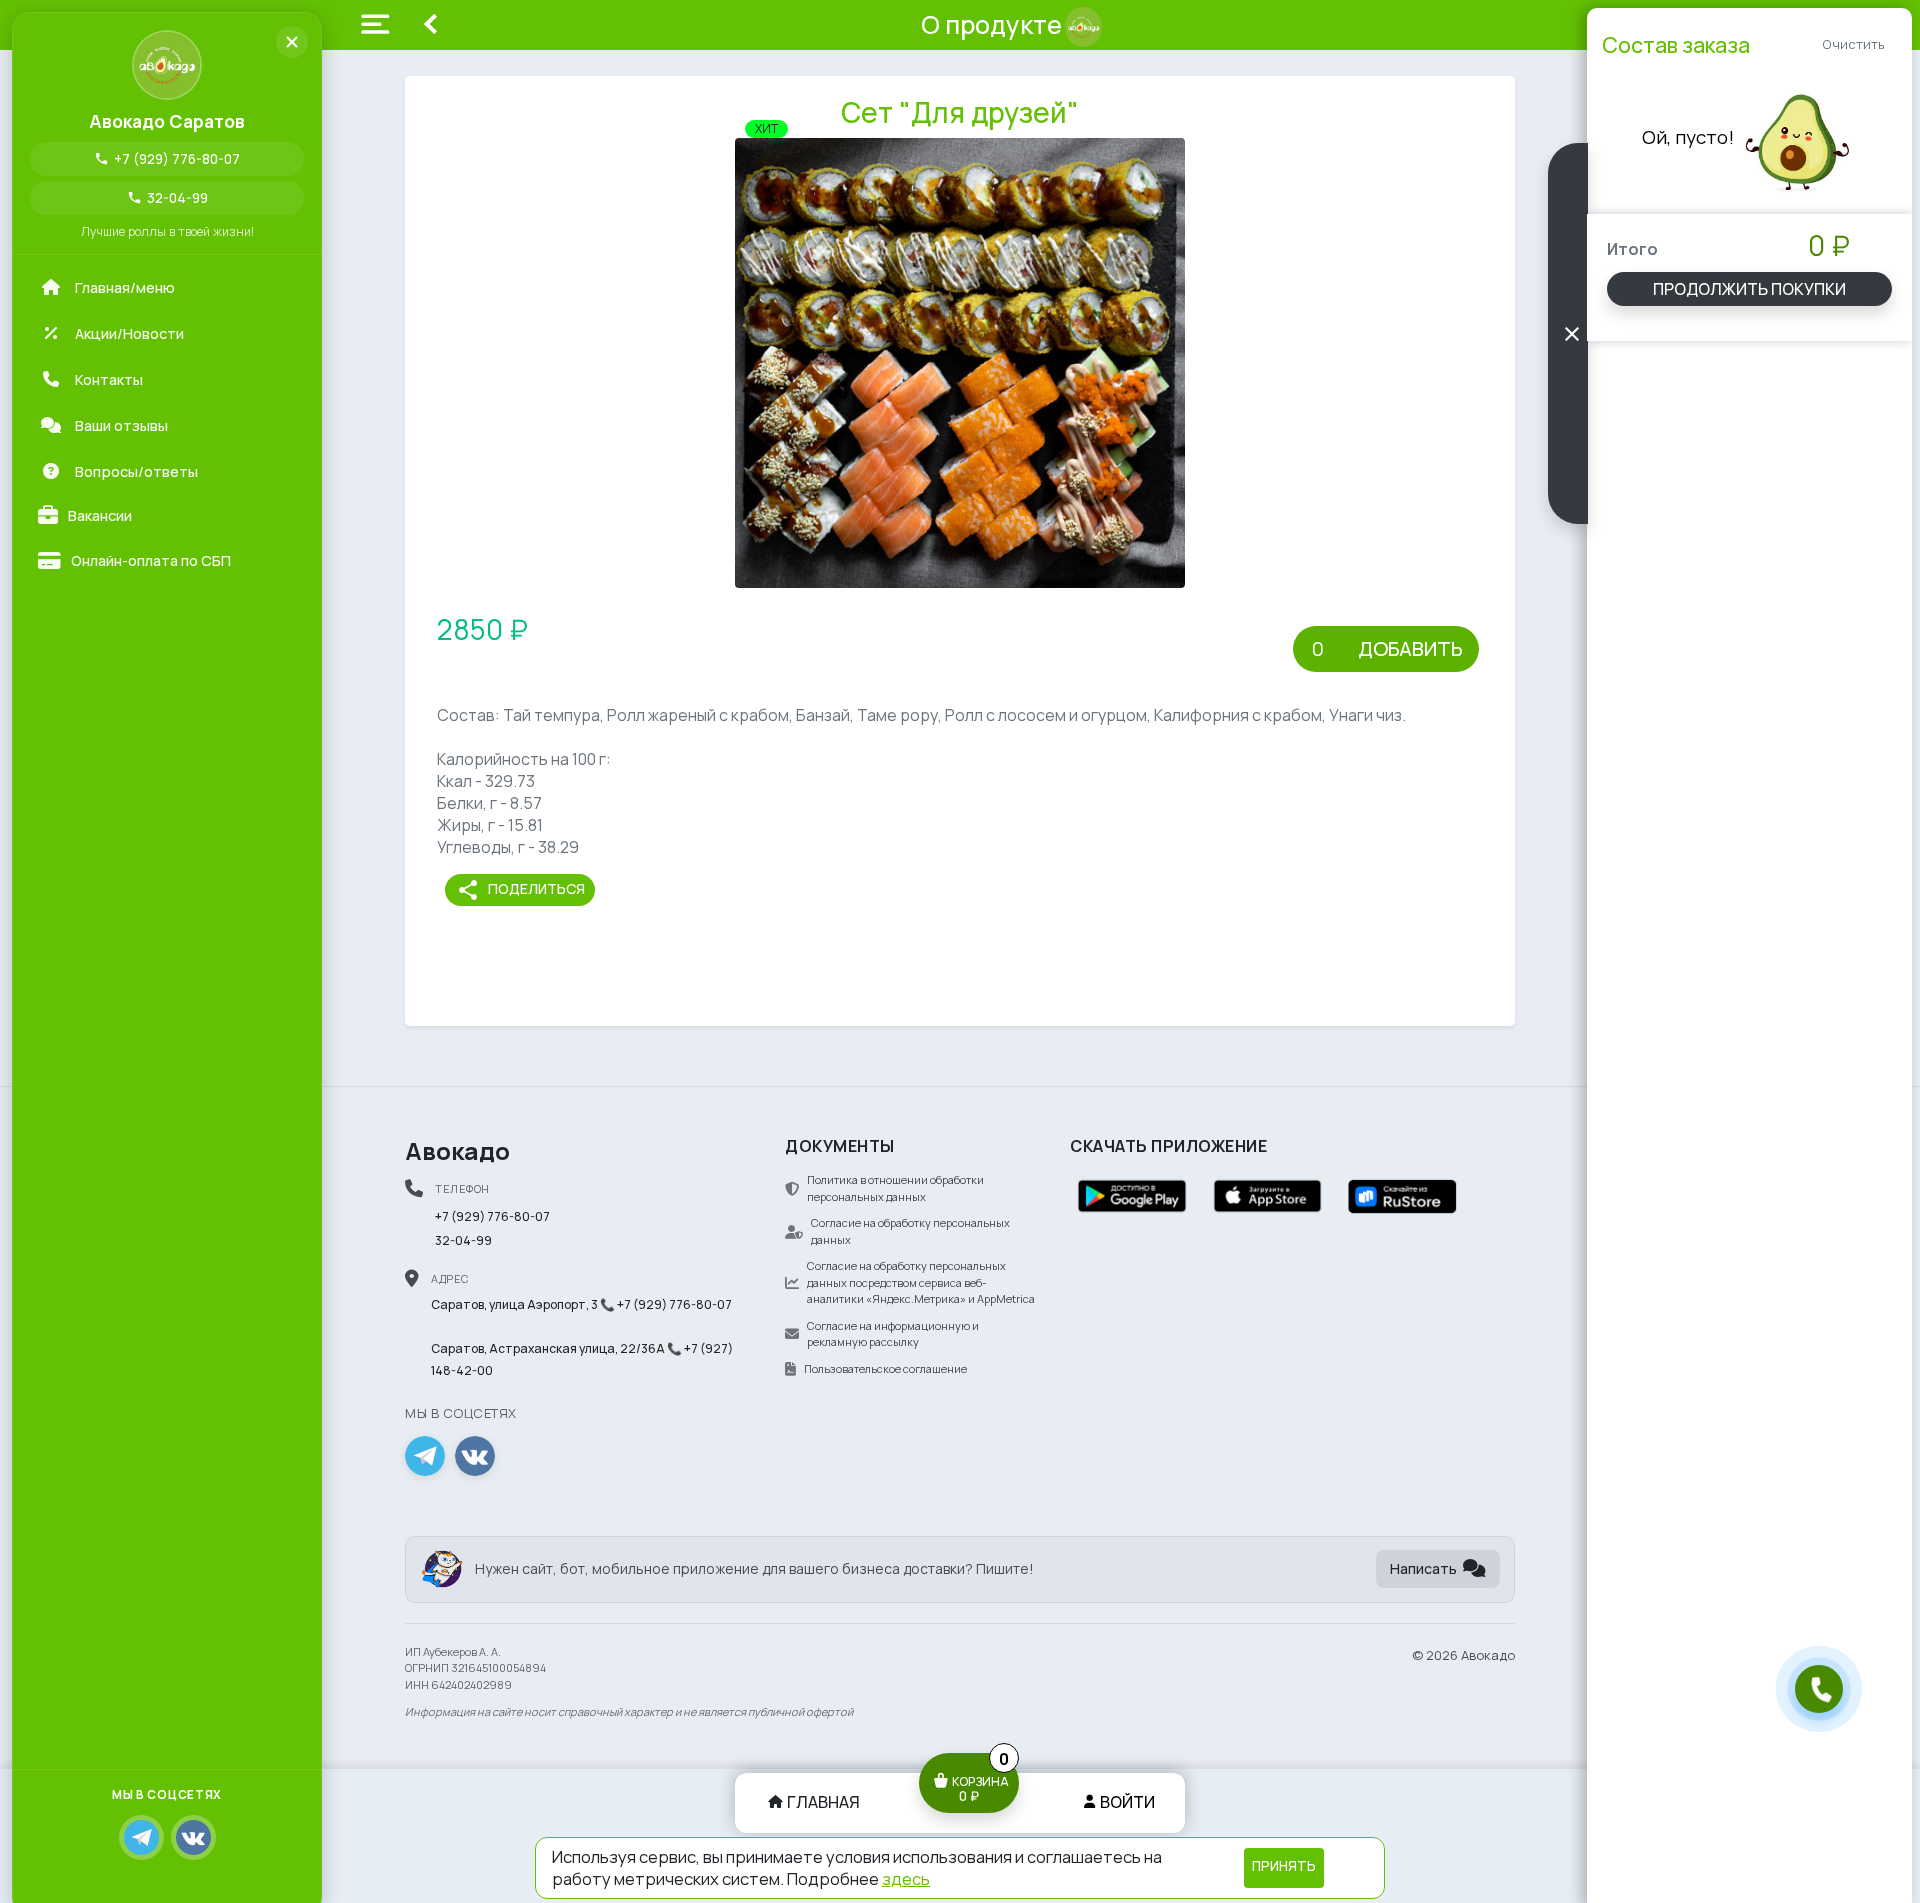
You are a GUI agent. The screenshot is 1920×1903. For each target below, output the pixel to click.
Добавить (1410, 648)
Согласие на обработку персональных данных (910, 1231)
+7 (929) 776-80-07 (167, 158)
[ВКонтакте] (193, 1837)
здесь (906, 1878)
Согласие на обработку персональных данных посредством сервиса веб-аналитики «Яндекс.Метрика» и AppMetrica (921, 1282)
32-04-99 (167, 197)
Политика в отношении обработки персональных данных (895, 1188)
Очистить (1853, 44)
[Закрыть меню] (292, 42)
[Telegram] (141, 1837)
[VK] (475, 1456)
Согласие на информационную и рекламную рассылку (893, 1334)
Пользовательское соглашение (885, 1368)
